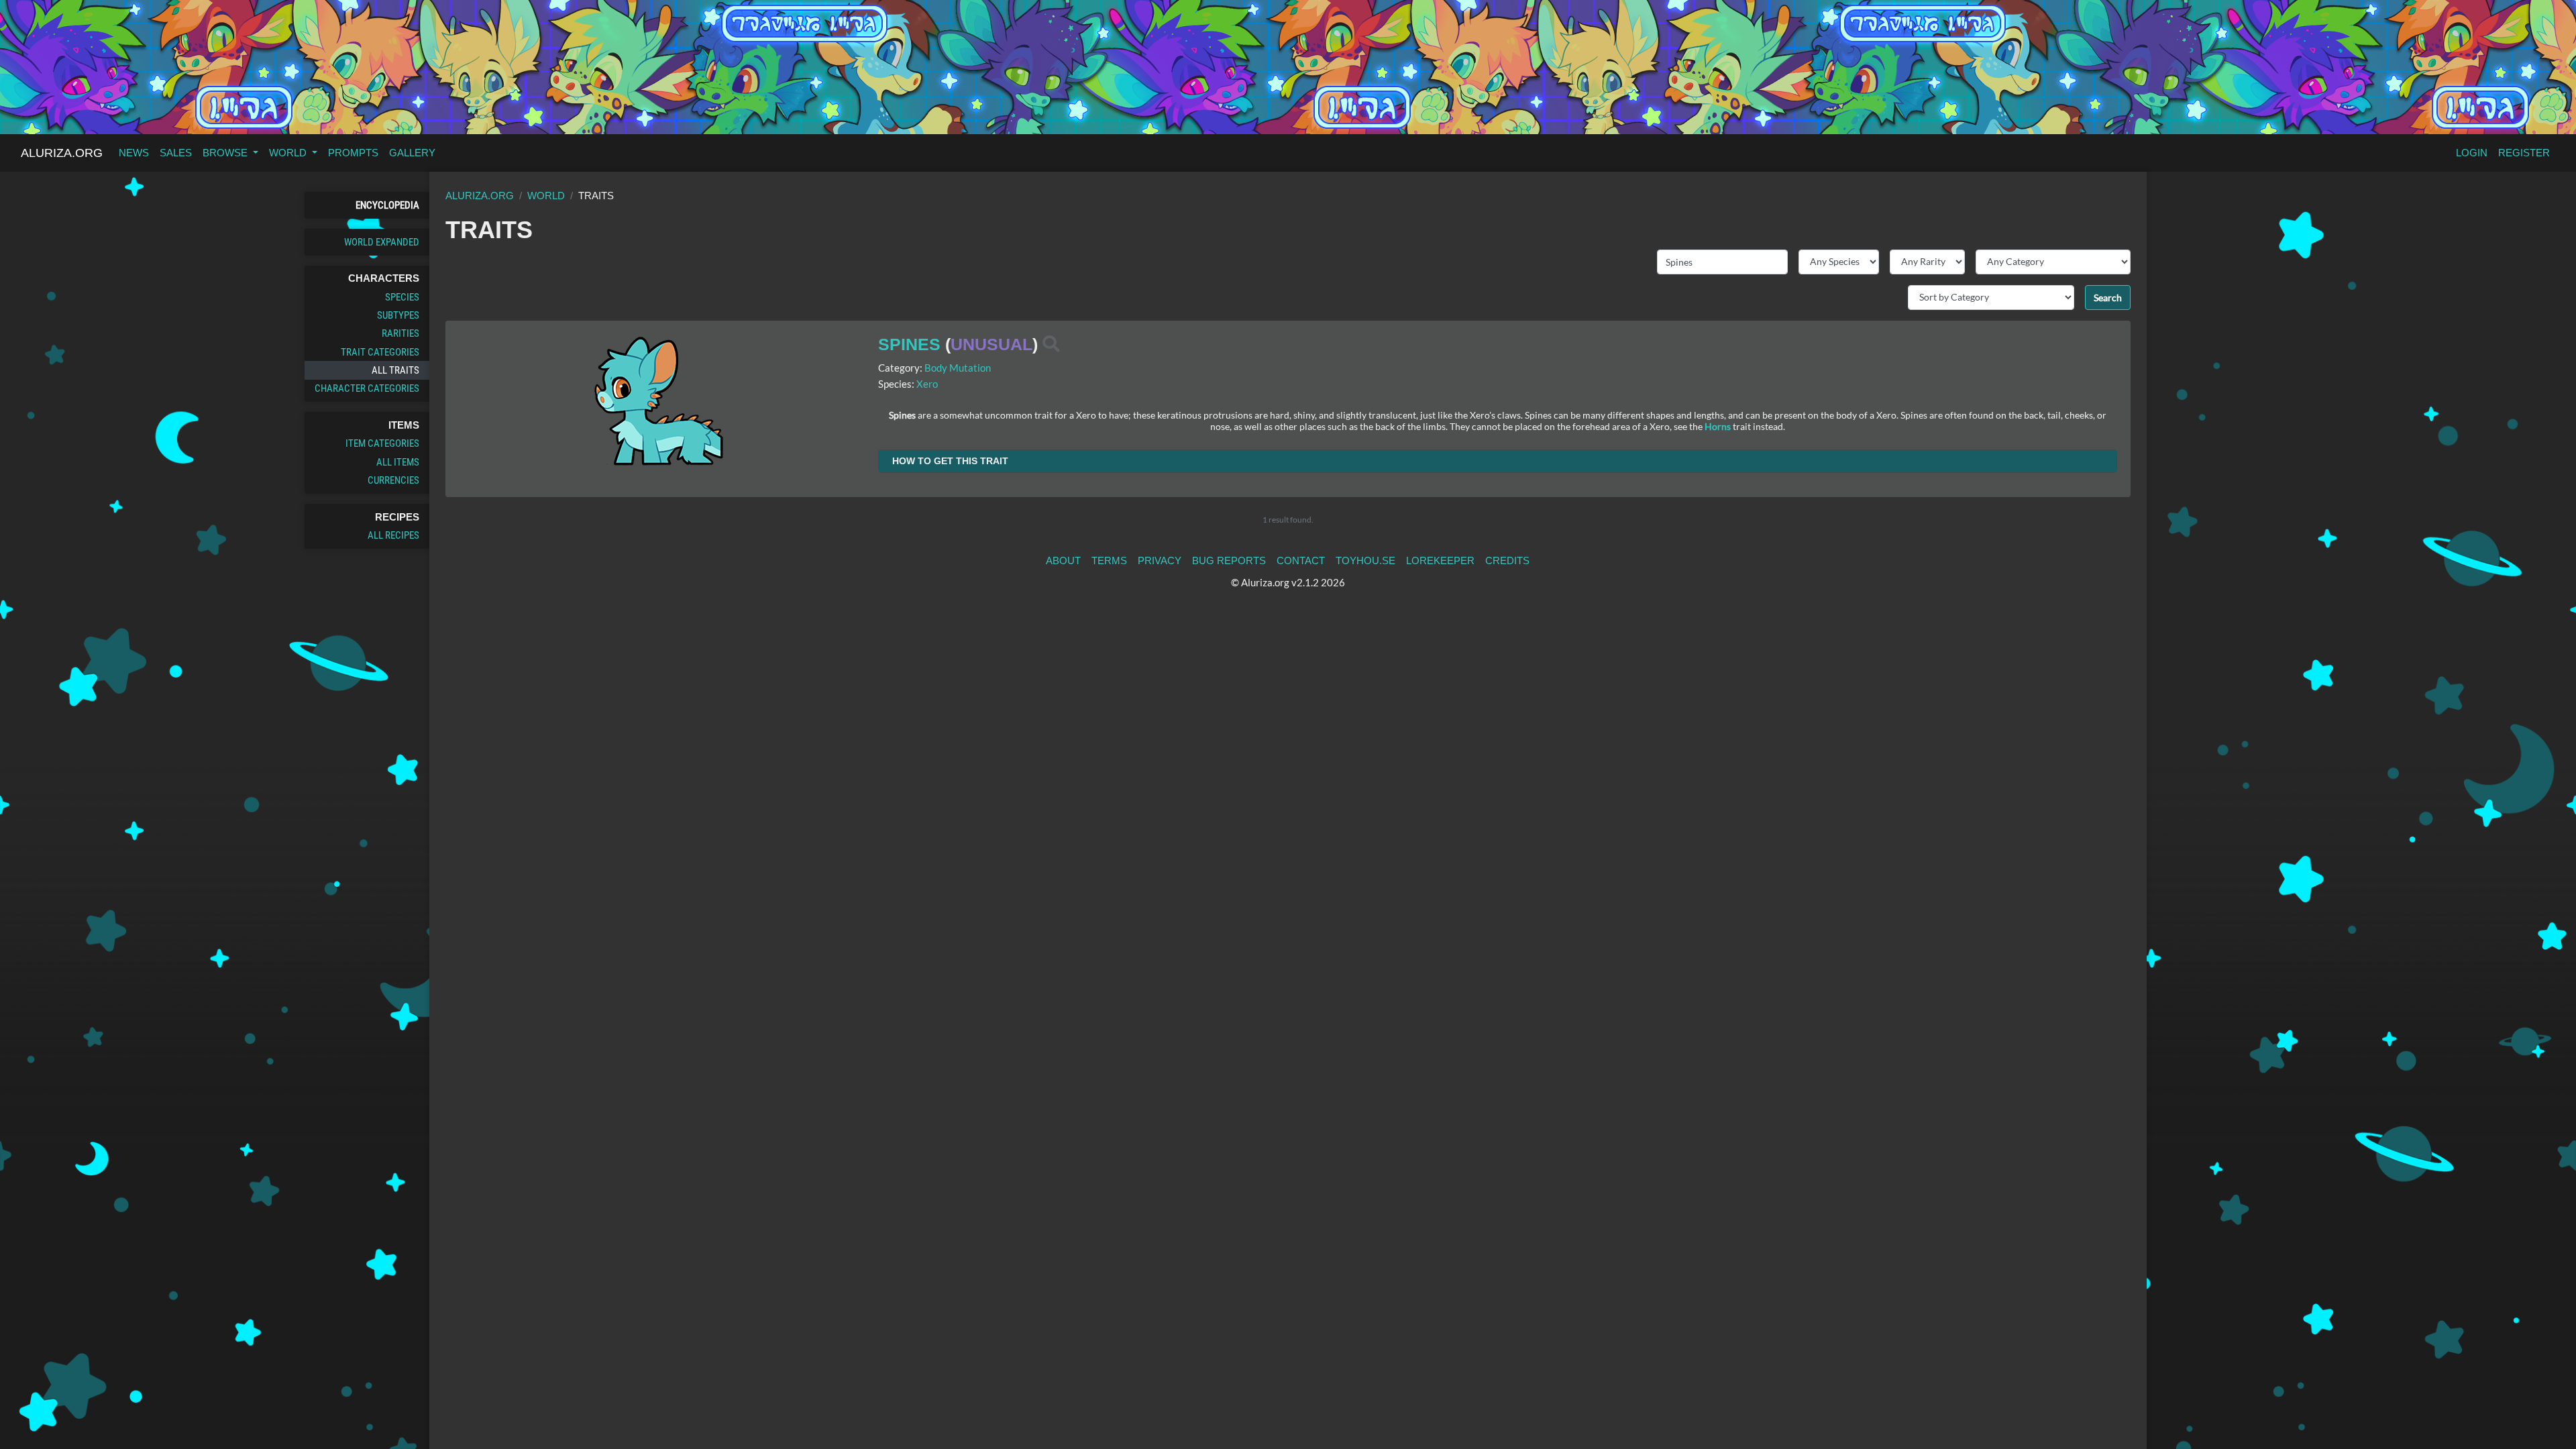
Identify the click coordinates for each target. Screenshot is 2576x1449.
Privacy (1160, 560)
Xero (927, 384)
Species (402, 297)
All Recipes (393, 535)
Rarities (400, 333)
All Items (398, 462)
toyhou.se (1365, 560)
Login (2472, 153)
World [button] (289, 153)
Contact (1301, 560)
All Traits (395, 370)
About (1063, 560)
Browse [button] (226, 153)
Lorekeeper (1440, 560)
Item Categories (382, 443)
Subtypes (398, 315)
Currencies (393, 480)
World (546, 196)
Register (2524, 153)
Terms (1109, 560)
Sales (176, 153)
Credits (1507, 560)
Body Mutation (958, 368)
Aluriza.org (62, 153)
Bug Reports (1229, 560)
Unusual (991, 344)
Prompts (353, 153)
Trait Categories (380, 352)
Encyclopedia (387, 205)
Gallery (412, 153)
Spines (909, 344)
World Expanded (382, 242)
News (134, 153)
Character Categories (367, 388)
